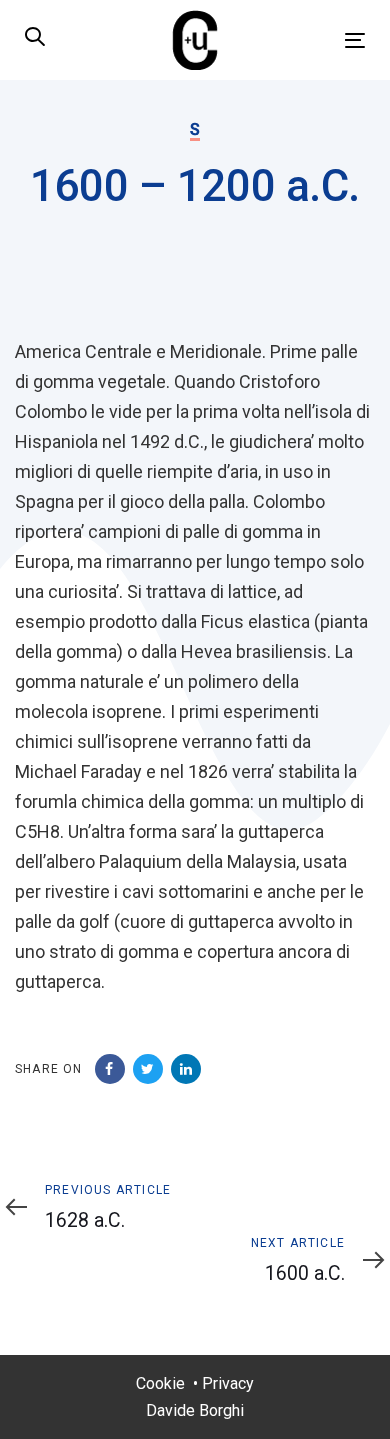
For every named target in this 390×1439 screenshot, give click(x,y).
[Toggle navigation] (308, 40)
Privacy (228, 1383)
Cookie (160, 1383)
